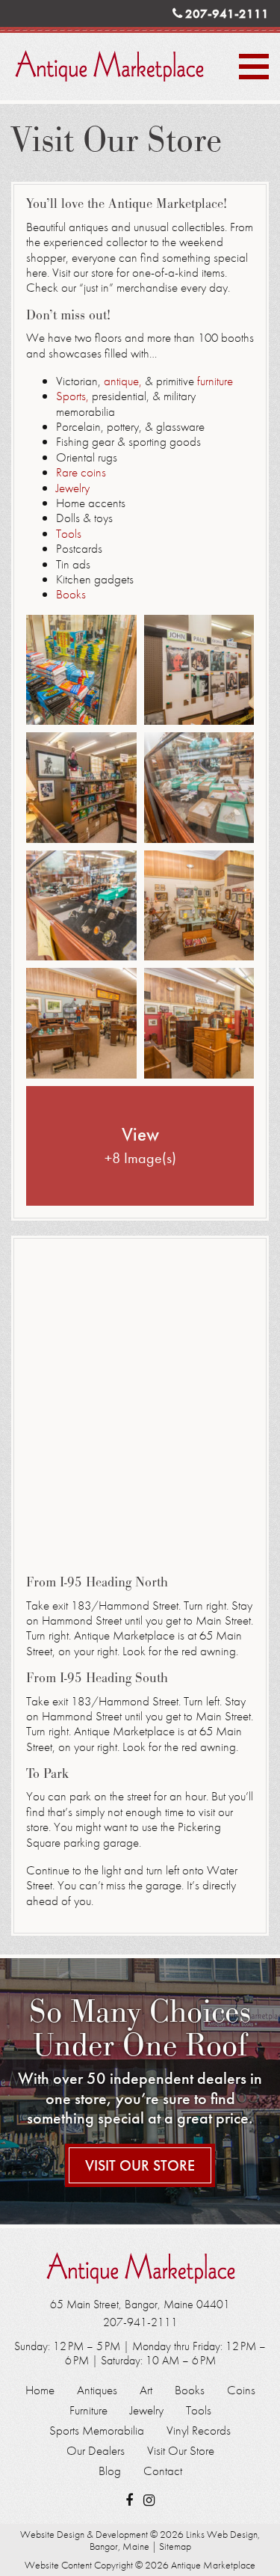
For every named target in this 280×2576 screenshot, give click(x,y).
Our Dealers (96, 2451)
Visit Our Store (140, 2165)
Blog (110, 2471)
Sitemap (175, 2546)
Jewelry (73, 488)
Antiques (97, 2390)
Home (40, 2390)
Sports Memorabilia (97, 2431)
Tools (69, 533)
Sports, (74, 396)
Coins (241, 2390)
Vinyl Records (199, 2431)
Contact (163, 2471)
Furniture (88, 2410)
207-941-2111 (225, 13)
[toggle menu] (254, 67)
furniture (215, 381)
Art (146, 2390)
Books (71, 594)
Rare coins (81, 472)
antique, (123, 381)
